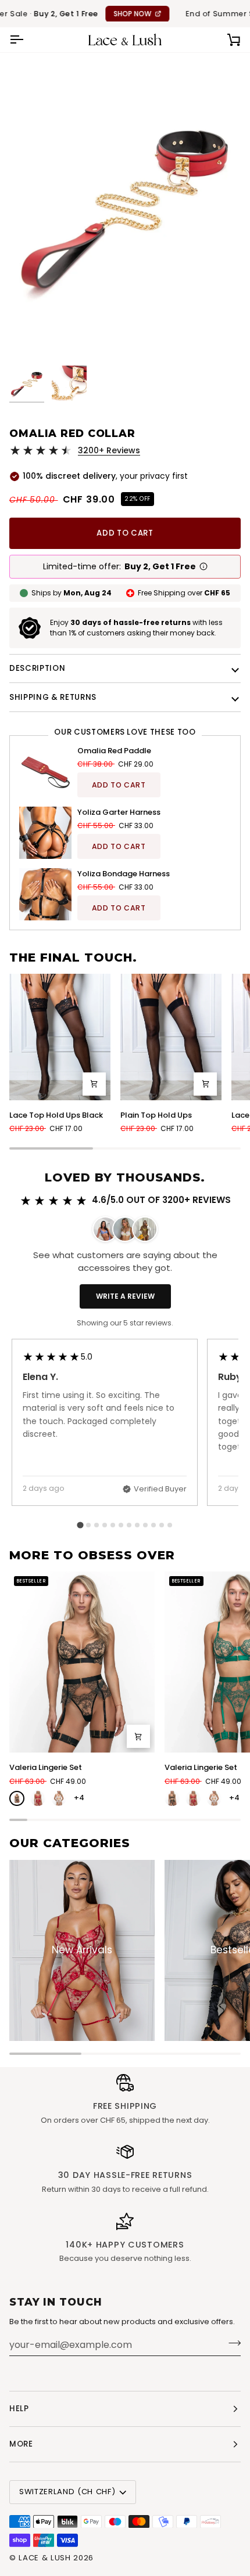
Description (37, 668)
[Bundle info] (203, 566)
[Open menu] (27, 40)
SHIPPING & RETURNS (53, 697)
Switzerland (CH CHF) (67, 2492)
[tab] (80, 1525)
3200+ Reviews (109, 450)
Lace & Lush (44, 2558)
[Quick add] (94, 1084)
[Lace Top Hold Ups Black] (60, 1037)
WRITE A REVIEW (125, 1296)
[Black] (17, 1798)
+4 (79, 1798)
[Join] (231, 2343)
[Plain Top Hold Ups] (171, 1037)
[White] (59, 1798)
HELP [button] (19, 2409)
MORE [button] (21, 2444)
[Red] (38, 1798)
